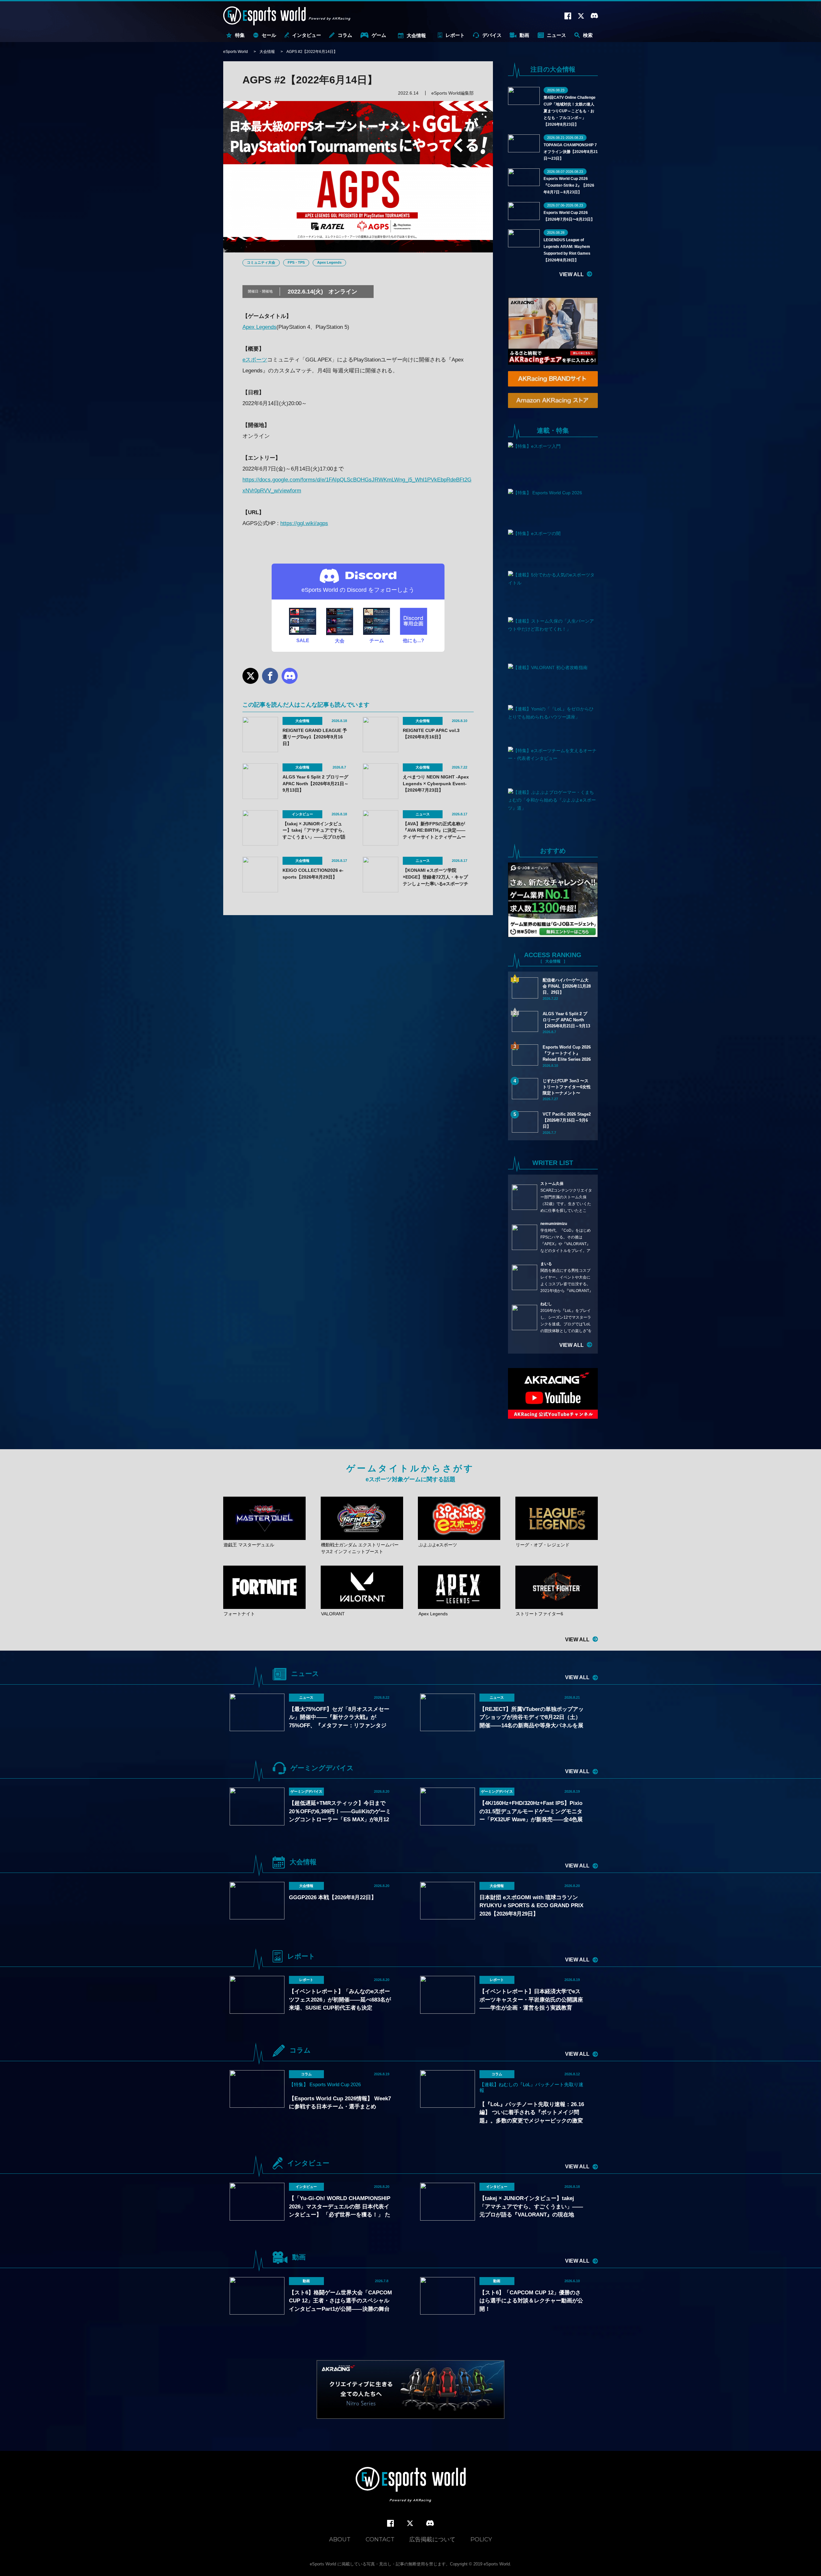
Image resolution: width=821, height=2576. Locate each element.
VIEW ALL (571, 274)
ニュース (556, 35)
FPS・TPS (296, 262)
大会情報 (416, 35)
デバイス (492, 35)
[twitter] (410, 2524)
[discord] (430, 2523)
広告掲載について (432, 2539)
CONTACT (380, 2539)
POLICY (481, 2539)
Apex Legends (329, 262)
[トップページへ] (411, 2485)
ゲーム (379, 35)
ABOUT (340, 2539)
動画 (524, 35)
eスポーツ (255, 360)
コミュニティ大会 (261, 262)
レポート (455, 35)
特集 (240, 35)
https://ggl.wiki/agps (304, 523)
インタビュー (307, 35)
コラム (345, 35)
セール (269, 35)
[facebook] (390, 2524)
